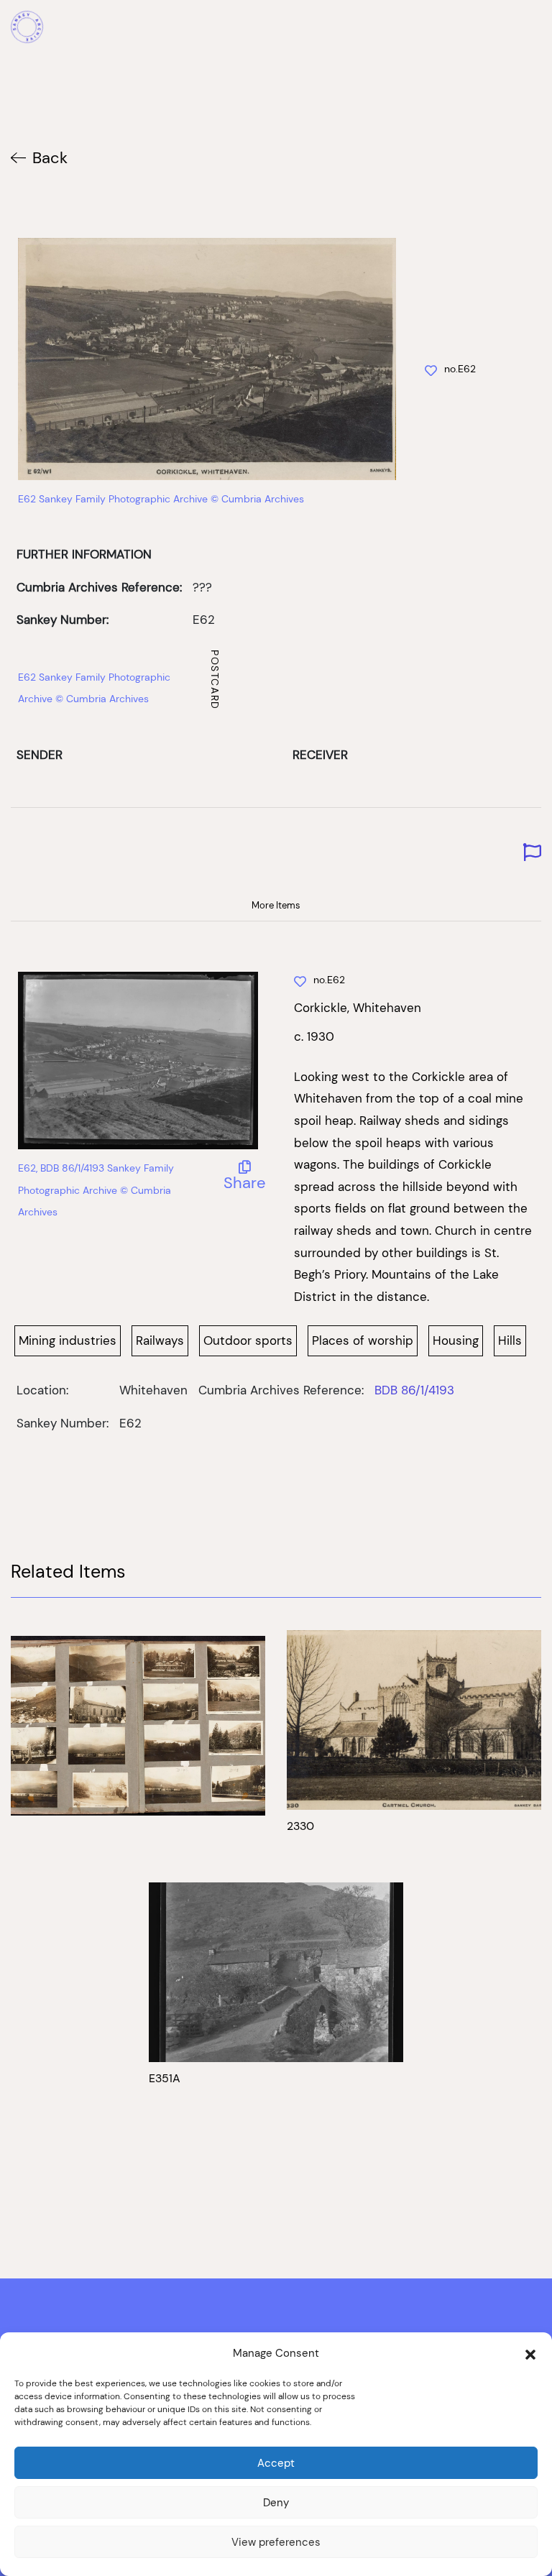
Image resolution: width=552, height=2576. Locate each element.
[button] (530, 2353)
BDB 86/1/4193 (414, 1390)
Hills (510, 1340)
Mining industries (68, 1340)
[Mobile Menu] (533, 29)
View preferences (276, 2542)
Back (50, 158)
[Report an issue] (532, 853)
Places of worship (363, 1340)
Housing (456, 1340)
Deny (276, 2502)
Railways (160, 1340)
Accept (276, 2463)
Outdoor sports (248, 1340)
